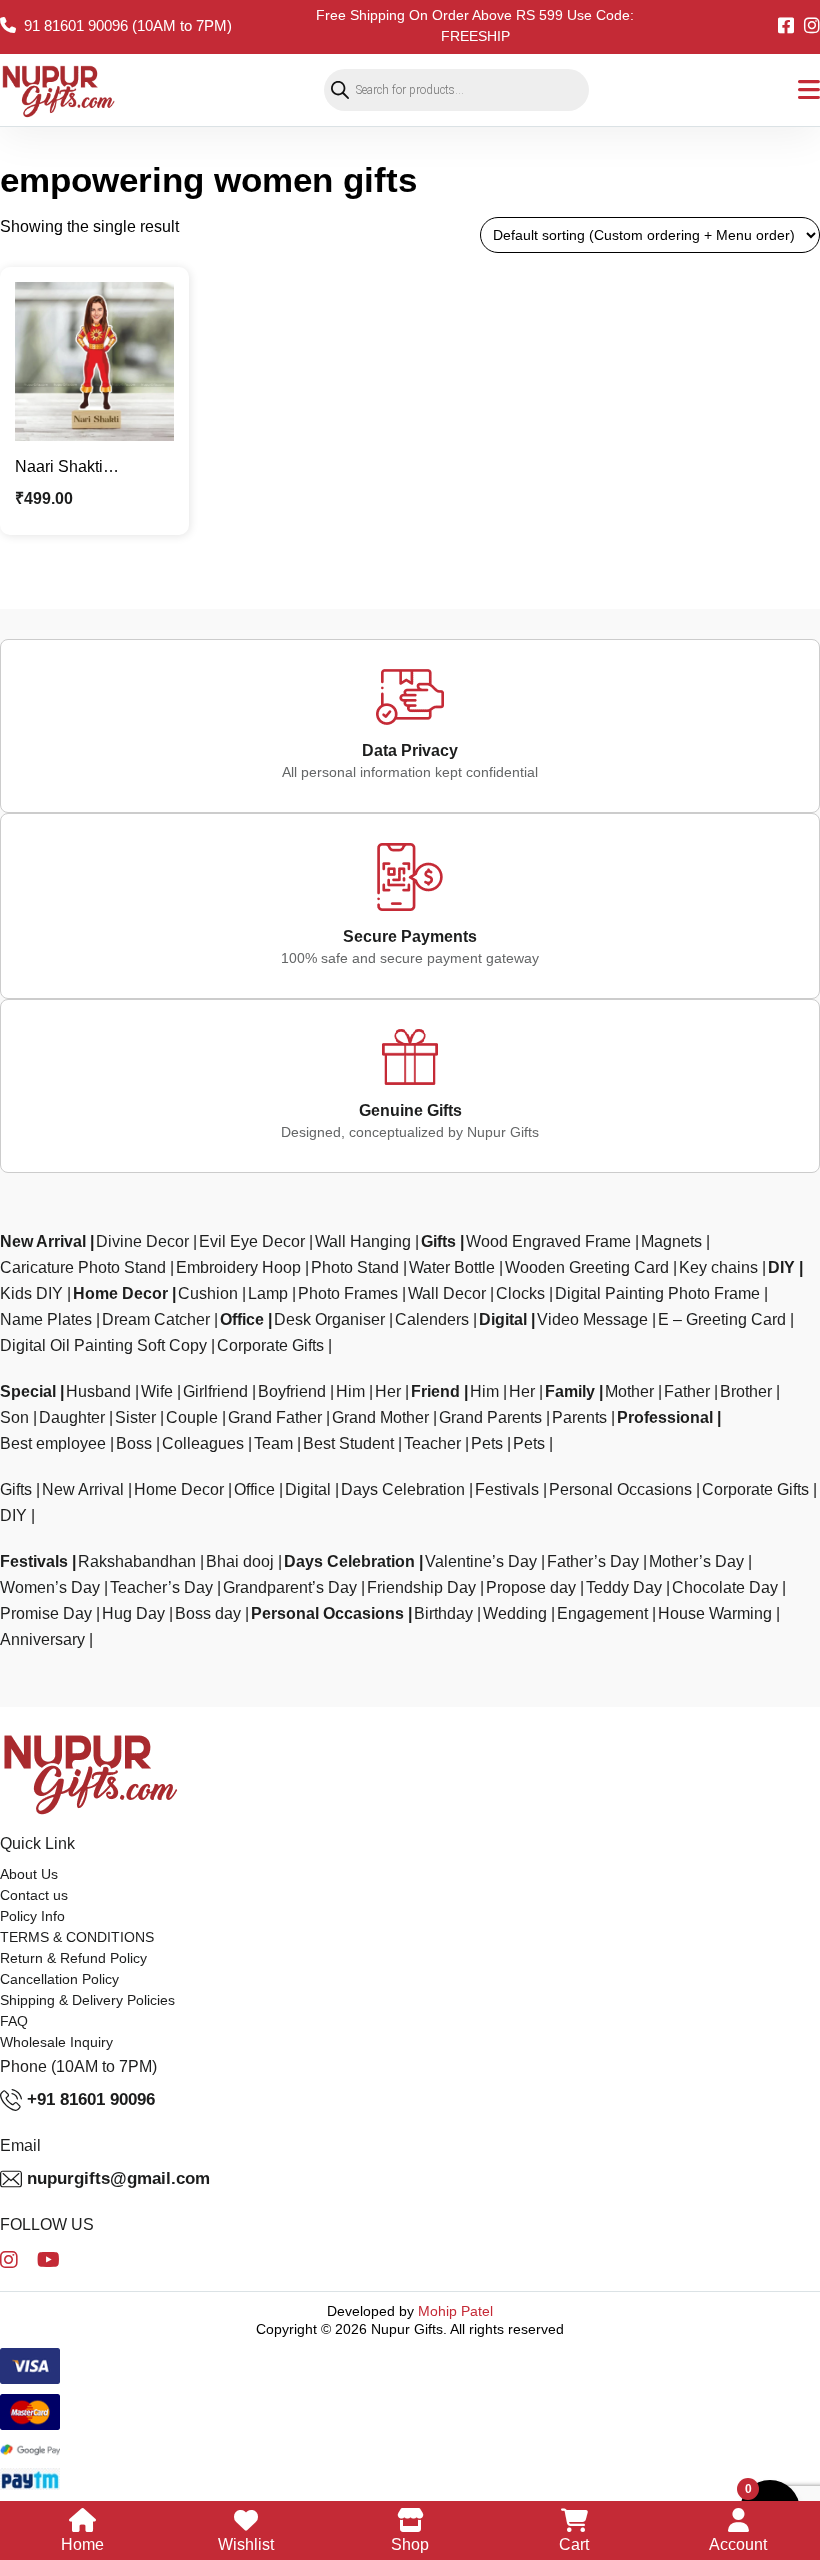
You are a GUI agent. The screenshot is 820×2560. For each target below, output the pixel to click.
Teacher (432, 1448)
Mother (629, 1396)
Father (687, 1396)
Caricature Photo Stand (83, 1272)
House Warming (715, 1618)
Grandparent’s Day (290, 1592)
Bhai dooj (240, 1566)
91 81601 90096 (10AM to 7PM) (128, 25)
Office (242, 1324)
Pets (487, 1448)
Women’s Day (50, 1592)
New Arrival (43, 1246)
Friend (435, 1396)
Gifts (438, 1246)
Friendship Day (421, 1592)
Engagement (602, 1618)
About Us (29, 1879)
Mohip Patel (455, 2316)
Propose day (531, 1592)
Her (388, 1396)
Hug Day (133, 1618)
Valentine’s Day (481, 1566)
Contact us (34, 1900)
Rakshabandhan (137, 1566)
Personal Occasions (620, 1494)
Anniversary (42, 1644)
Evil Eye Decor (252, 1246)
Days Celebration (403, 1494)
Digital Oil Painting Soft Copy (103, 1350)
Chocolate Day (725, 1592)
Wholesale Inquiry (56, 2047)
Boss (134, 1448)
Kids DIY (31, 1298)
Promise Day (46, 1618)
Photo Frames (348, 1298)
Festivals (507, 1494)
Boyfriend (292, 1396)
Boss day (208, 1618)
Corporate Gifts (270, 1350)
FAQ (14, 2026)
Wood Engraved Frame (548, 1246)
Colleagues (203, 1448)
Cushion (208, 1298)
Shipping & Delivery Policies (87, 2005)
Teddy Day (624, 1592)
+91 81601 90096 (91, 2103)
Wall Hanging (363, 1246)
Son (14, 1422)
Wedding (515, 1618)
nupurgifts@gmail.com (118, 2182)
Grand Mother (380, 1422)
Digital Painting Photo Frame (657, 1298)
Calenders (432, 1324)
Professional (665, 1422)
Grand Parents (490, 1422)
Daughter (72, 1422)
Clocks (520, 1298)
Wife (157, 1396)
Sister (135, 1422)
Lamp (268, 1298)
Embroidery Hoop (238, 1272)
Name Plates (46, 1324)
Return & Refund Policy (73, 1963)
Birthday (443, 1618)
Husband (98, 1396)
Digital (503, 1324)
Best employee (53, 1448)
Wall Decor (447, 1298)
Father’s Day (593, 1566)
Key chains (718, 1272)
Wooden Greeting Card (587, 1272)
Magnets (671, 1246)
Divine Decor (142, 1246)
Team (273, 1448)
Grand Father (275, 1422)
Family (570, 1396)
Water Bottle (452, 1272)
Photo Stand (355, 1272)
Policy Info (32, 1921)
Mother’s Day (696, 1566)
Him (350, 1396)
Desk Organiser (329, 1324)
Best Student (348, 1448)
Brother (746, 1396)
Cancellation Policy (59, 1984)
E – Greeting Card (722, 1324)
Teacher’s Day (161, 1592)
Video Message (592, 1324)
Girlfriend (215, 1396)
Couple (192, 1422)
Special (28, 1396)
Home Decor (120, 1298)
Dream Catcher (156, 1324)
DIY (781, 1272)
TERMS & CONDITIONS (77, 1942)
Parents (579, 1422)
